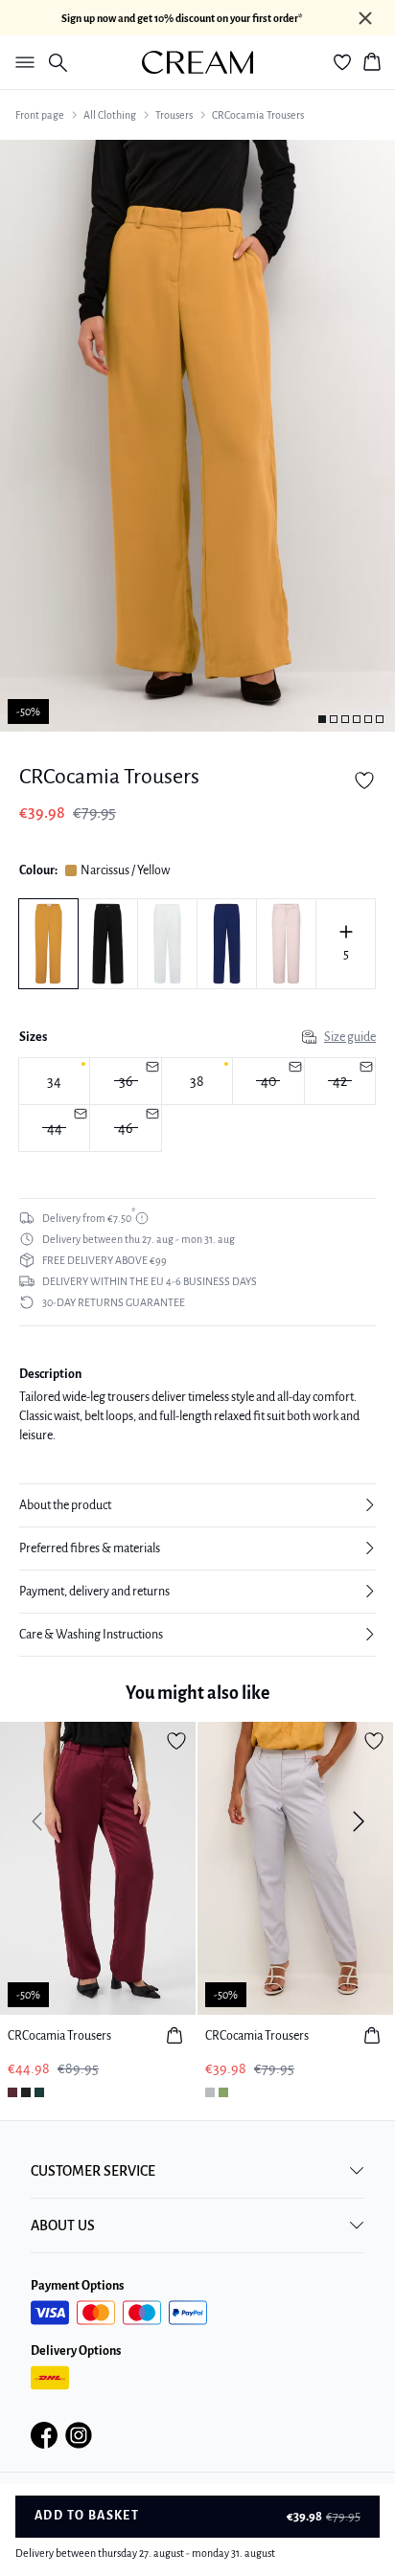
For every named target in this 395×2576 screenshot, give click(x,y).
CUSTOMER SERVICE (93, 2171)
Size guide (350, 1037)
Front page (40, 115)
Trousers (174, 115)
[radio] (54, 1081)
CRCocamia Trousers (258, 115)
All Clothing (110, 115)
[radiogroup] (197, 1105)
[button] (197, 1505)
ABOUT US (63, 2226)
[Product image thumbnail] (322, 719)
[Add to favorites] (364, 780)
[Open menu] (21, 62)
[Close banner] (365, 18)
